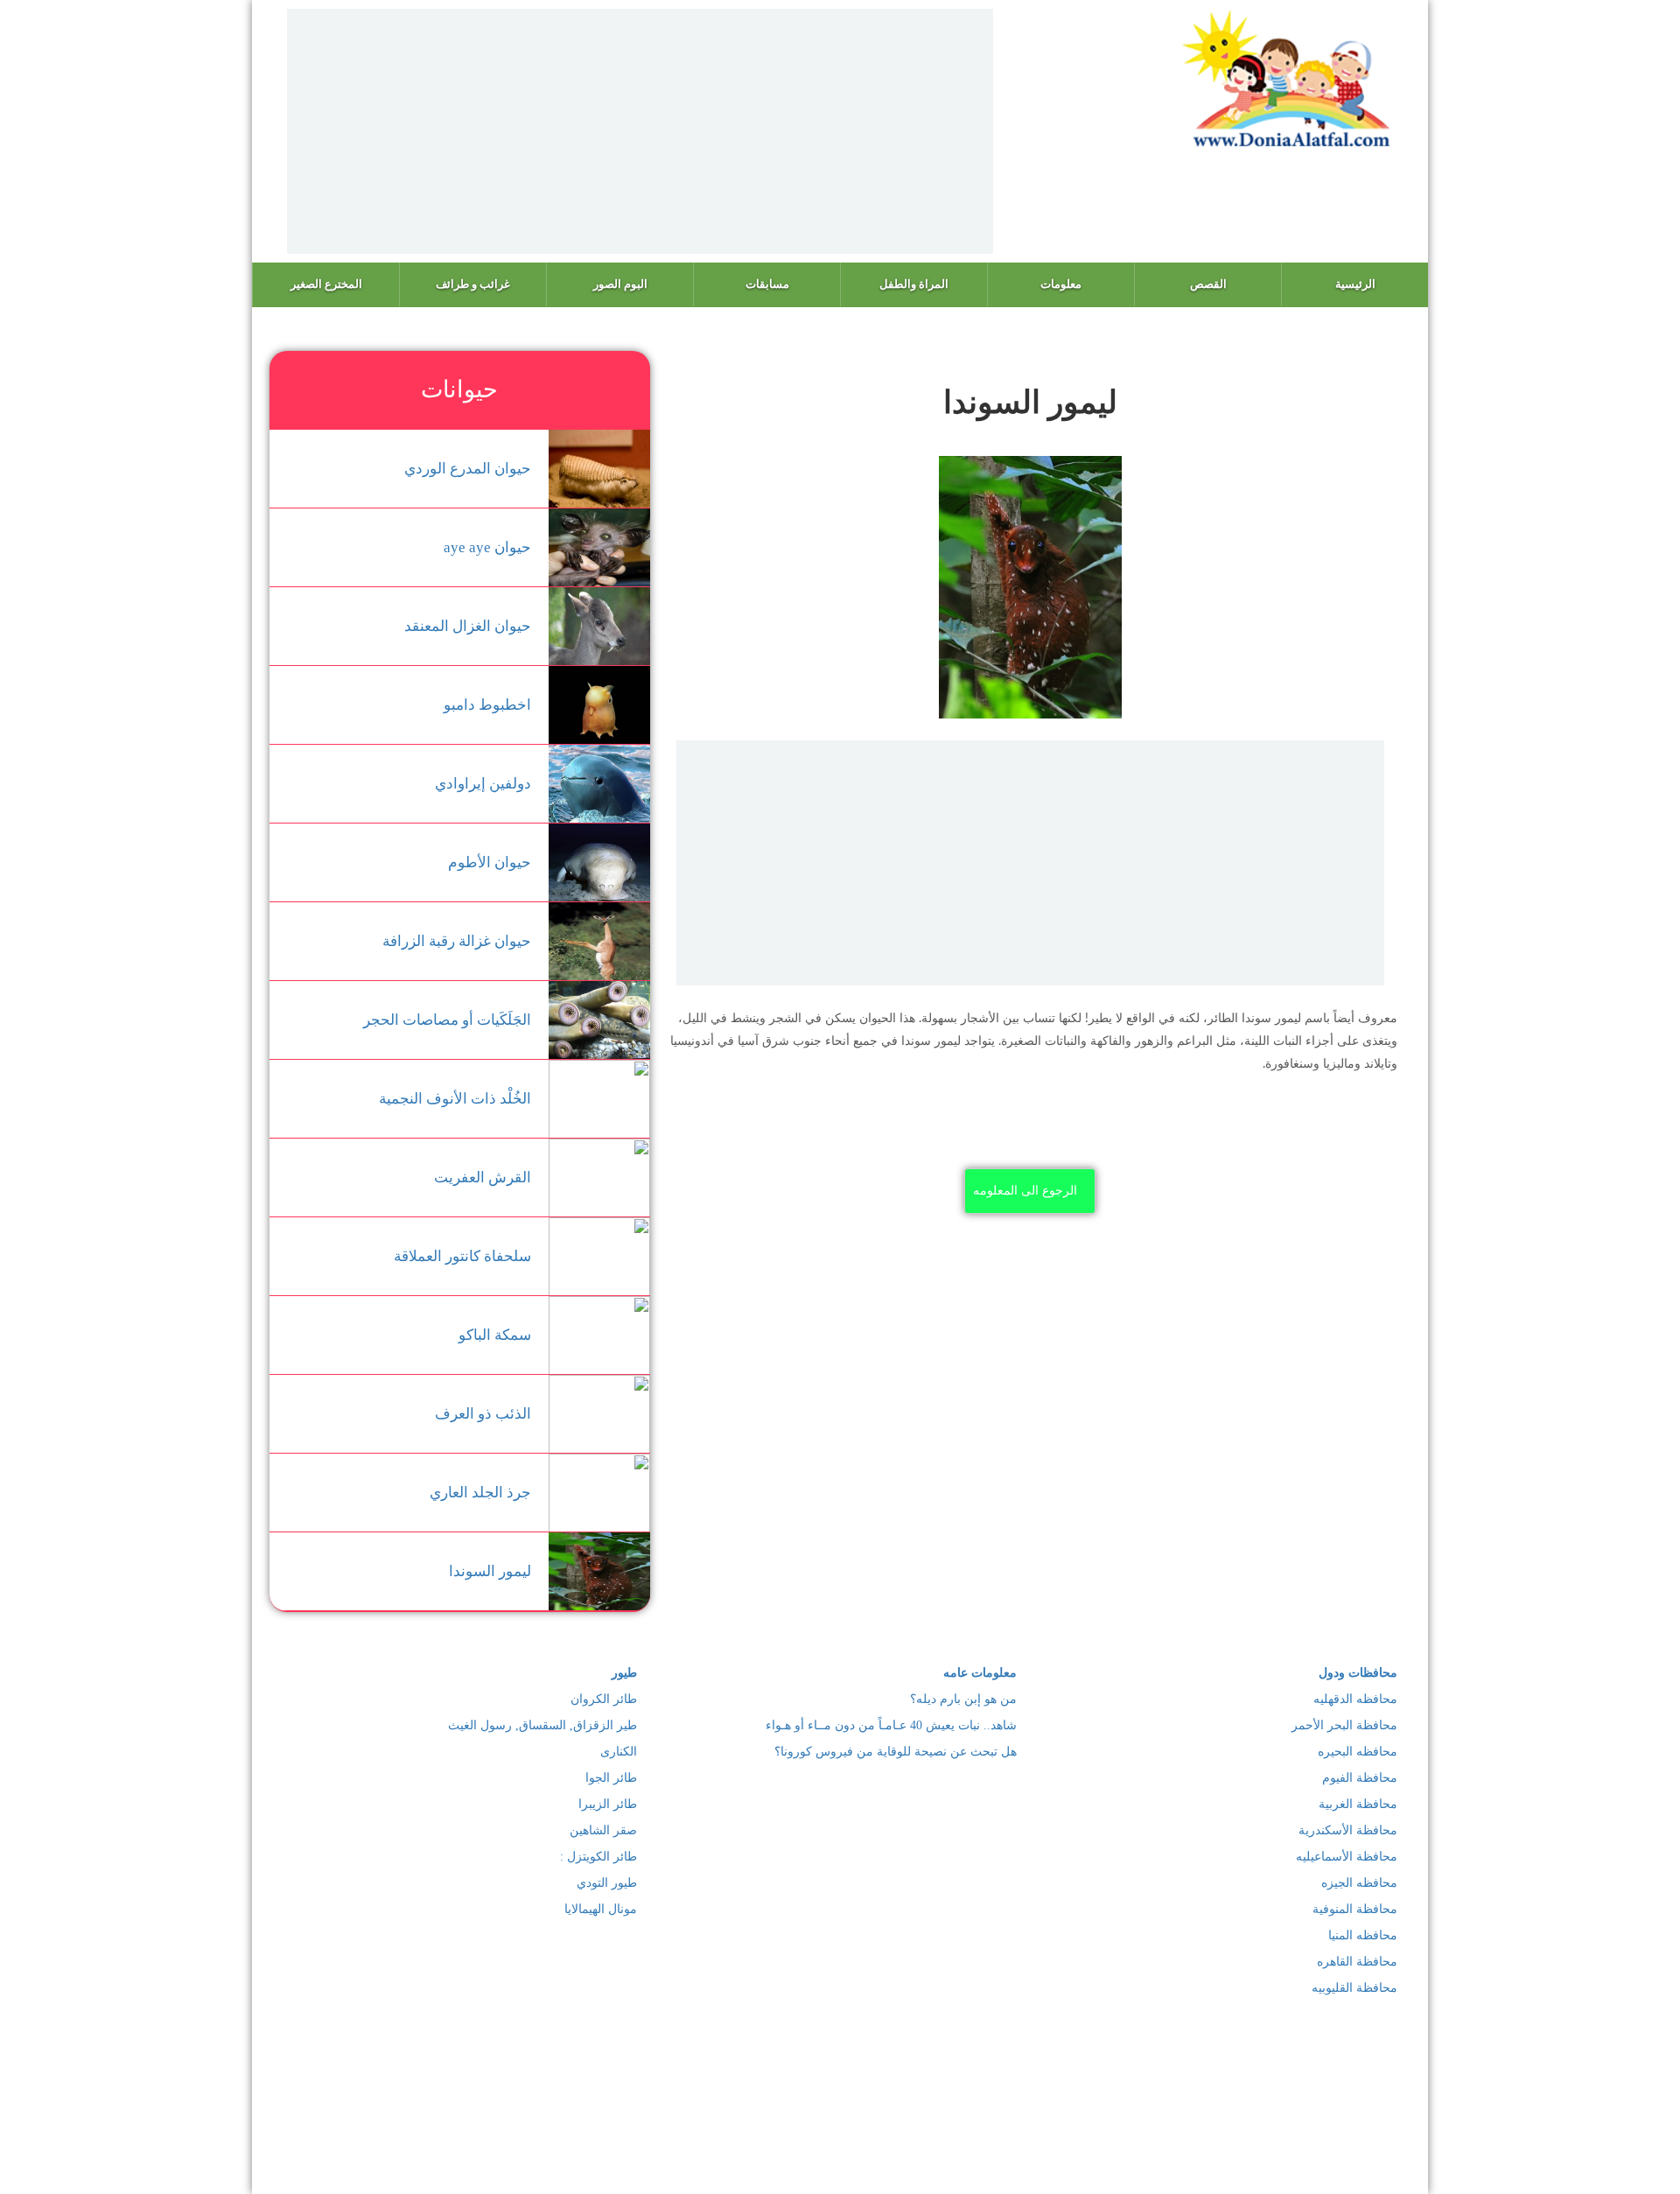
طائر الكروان (604, 1699)
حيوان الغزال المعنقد (468, 626)
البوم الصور (620, 284)
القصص (1208, 284)
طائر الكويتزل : (598, 1857)
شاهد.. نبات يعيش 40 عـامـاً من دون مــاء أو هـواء (891, 1725)
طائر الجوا (611, 1778)
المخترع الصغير (326, 284)
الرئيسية (1355, 284)
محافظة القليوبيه (1354, 1988)
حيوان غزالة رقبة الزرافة (457, 941)
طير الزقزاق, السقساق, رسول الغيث (542, 1725)
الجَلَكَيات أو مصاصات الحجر (447, 1020)
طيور (624, 1673)
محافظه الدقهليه (1355, 1699)
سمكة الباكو (495, 1335)
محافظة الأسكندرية (1348, 1830)
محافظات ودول (1358, 1673)
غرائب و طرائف (473, 284)
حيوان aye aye (487, 547)
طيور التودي (607, 1883)
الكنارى (619, 1752)
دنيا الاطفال (834, 2148)
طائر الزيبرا (608, 1804)
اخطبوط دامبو (487, 705)
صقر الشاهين (603, 1830)
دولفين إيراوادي (483, 784)
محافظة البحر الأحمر (1344, 1725)
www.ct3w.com (780, 2166)
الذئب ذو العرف (483, 1414)
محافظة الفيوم (1360, 1778)
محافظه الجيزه (1359, 1883)
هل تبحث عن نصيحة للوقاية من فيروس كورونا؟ (896, 1752)
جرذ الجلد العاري (480, 1493)
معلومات (1061, 284)
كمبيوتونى (679, 2148)
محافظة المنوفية (1355, 1909)
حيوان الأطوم (490, 862)
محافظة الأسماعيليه (1347, 1857)
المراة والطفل (914, 284)
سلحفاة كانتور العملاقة (462, 1256)
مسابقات (767, 284)
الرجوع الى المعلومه (1025, 1191)
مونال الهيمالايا (601, 1909)
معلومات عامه (980, 1673)
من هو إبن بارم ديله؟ (963, 1699)
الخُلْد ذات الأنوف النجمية (455, 1099)
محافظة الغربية (1358, 1804)
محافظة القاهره (1357, 1962)
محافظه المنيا (1363, 1935)
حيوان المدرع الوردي (468, 469)
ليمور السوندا (490, 1571)
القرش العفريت (483, 1178)
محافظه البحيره (1358, 1752)
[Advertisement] (640, 131)
